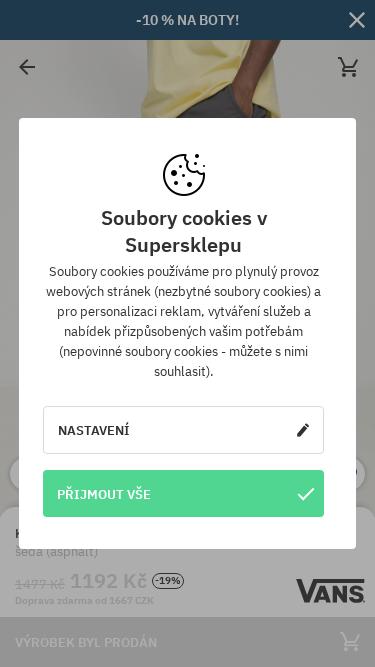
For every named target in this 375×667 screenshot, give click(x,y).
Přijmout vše (104, 494)
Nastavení (94, 430)
